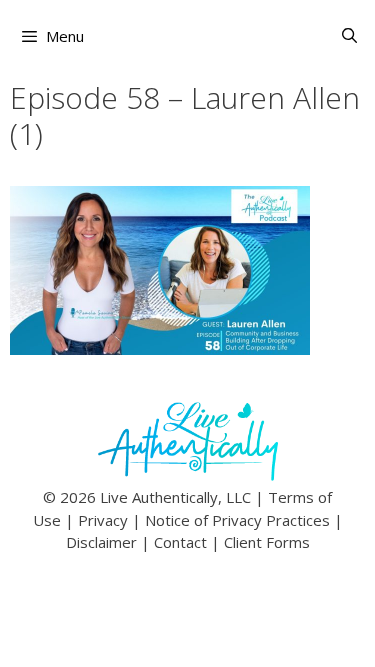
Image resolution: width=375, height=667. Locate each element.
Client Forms (267, 542)
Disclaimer (101, 542)
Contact (180, 542)
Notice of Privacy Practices (237, 520)
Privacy (103, 520)
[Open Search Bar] (349, 35)
